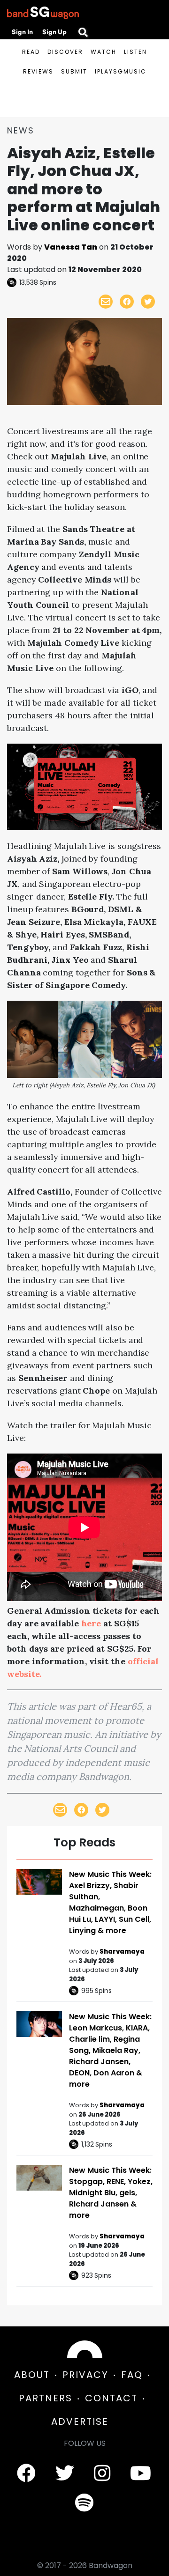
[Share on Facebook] (127, 302)
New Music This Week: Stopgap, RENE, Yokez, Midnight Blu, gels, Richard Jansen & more (111, 2193)
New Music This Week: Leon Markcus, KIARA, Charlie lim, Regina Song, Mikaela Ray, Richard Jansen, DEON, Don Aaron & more (110, 2050)
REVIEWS (38, 71)
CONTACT (111, 2398)
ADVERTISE (80, 2421)
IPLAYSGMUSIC (121, 71)
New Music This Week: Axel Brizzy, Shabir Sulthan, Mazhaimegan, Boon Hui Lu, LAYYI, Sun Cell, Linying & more (110, 1902)
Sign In (22, 32)
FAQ (132, 2375)
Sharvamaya (122, 1952)
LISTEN (135, 52)
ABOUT (32, 2375)
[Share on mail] (106, 302)
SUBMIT (74, 71)
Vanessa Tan (71, 247)
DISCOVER (65, 52)
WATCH (104, 52)
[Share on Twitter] (148, 302)
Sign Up (54, 32)
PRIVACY (85, 2375)
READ (31, 52)
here (91, 1623)
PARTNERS (46, 2398)
